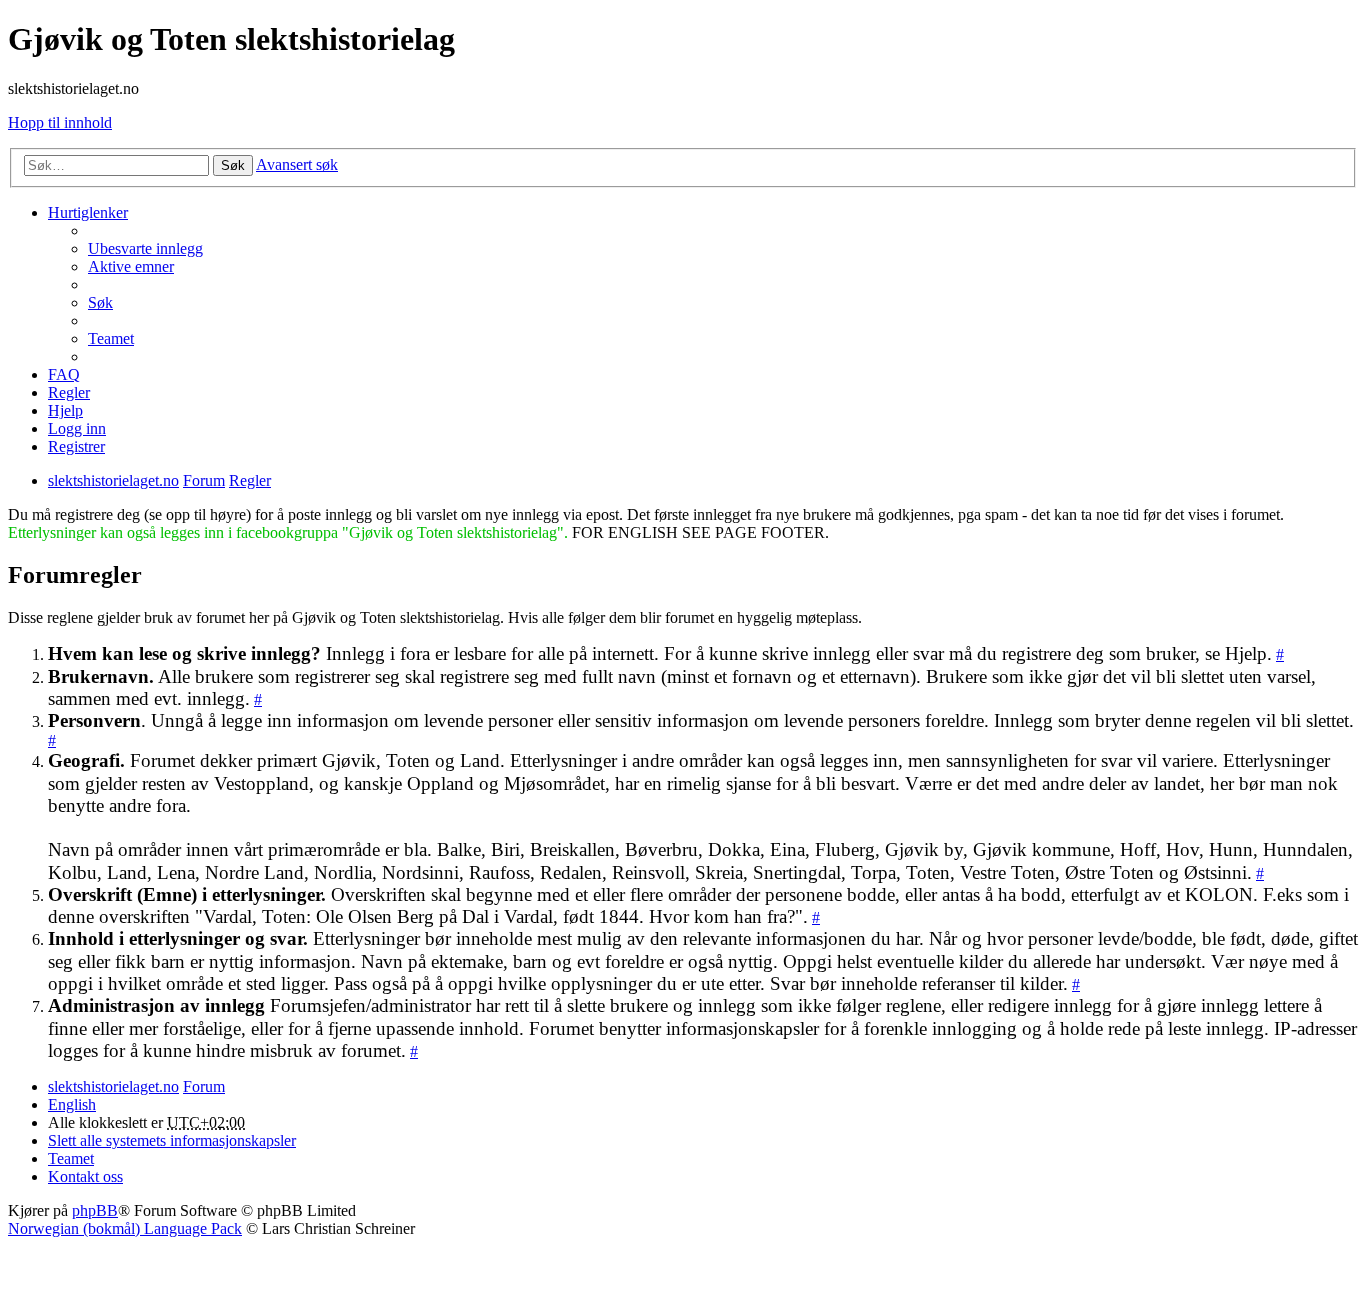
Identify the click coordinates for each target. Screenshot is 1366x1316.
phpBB (95, 1210)
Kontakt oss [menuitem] (85, 1176)
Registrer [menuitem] (76, 446)
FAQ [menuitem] (64, 374)
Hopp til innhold (60, 122)
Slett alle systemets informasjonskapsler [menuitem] (172, 1140)
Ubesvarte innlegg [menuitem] (145, 248)
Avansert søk (297, 164)
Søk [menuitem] (100, 302)
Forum (204, 1086)
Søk (233, 165)
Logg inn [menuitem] (77, 428)
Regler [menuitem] (69, 392)
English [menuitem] (72, 1104)
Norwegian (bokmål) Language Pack (125, 1228)
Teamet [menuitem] (111, 338)
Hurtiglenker (88, 212)
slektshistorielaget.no (113, 1086)
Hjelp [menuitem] (65, 410)
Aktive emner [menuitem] (131, 266)
